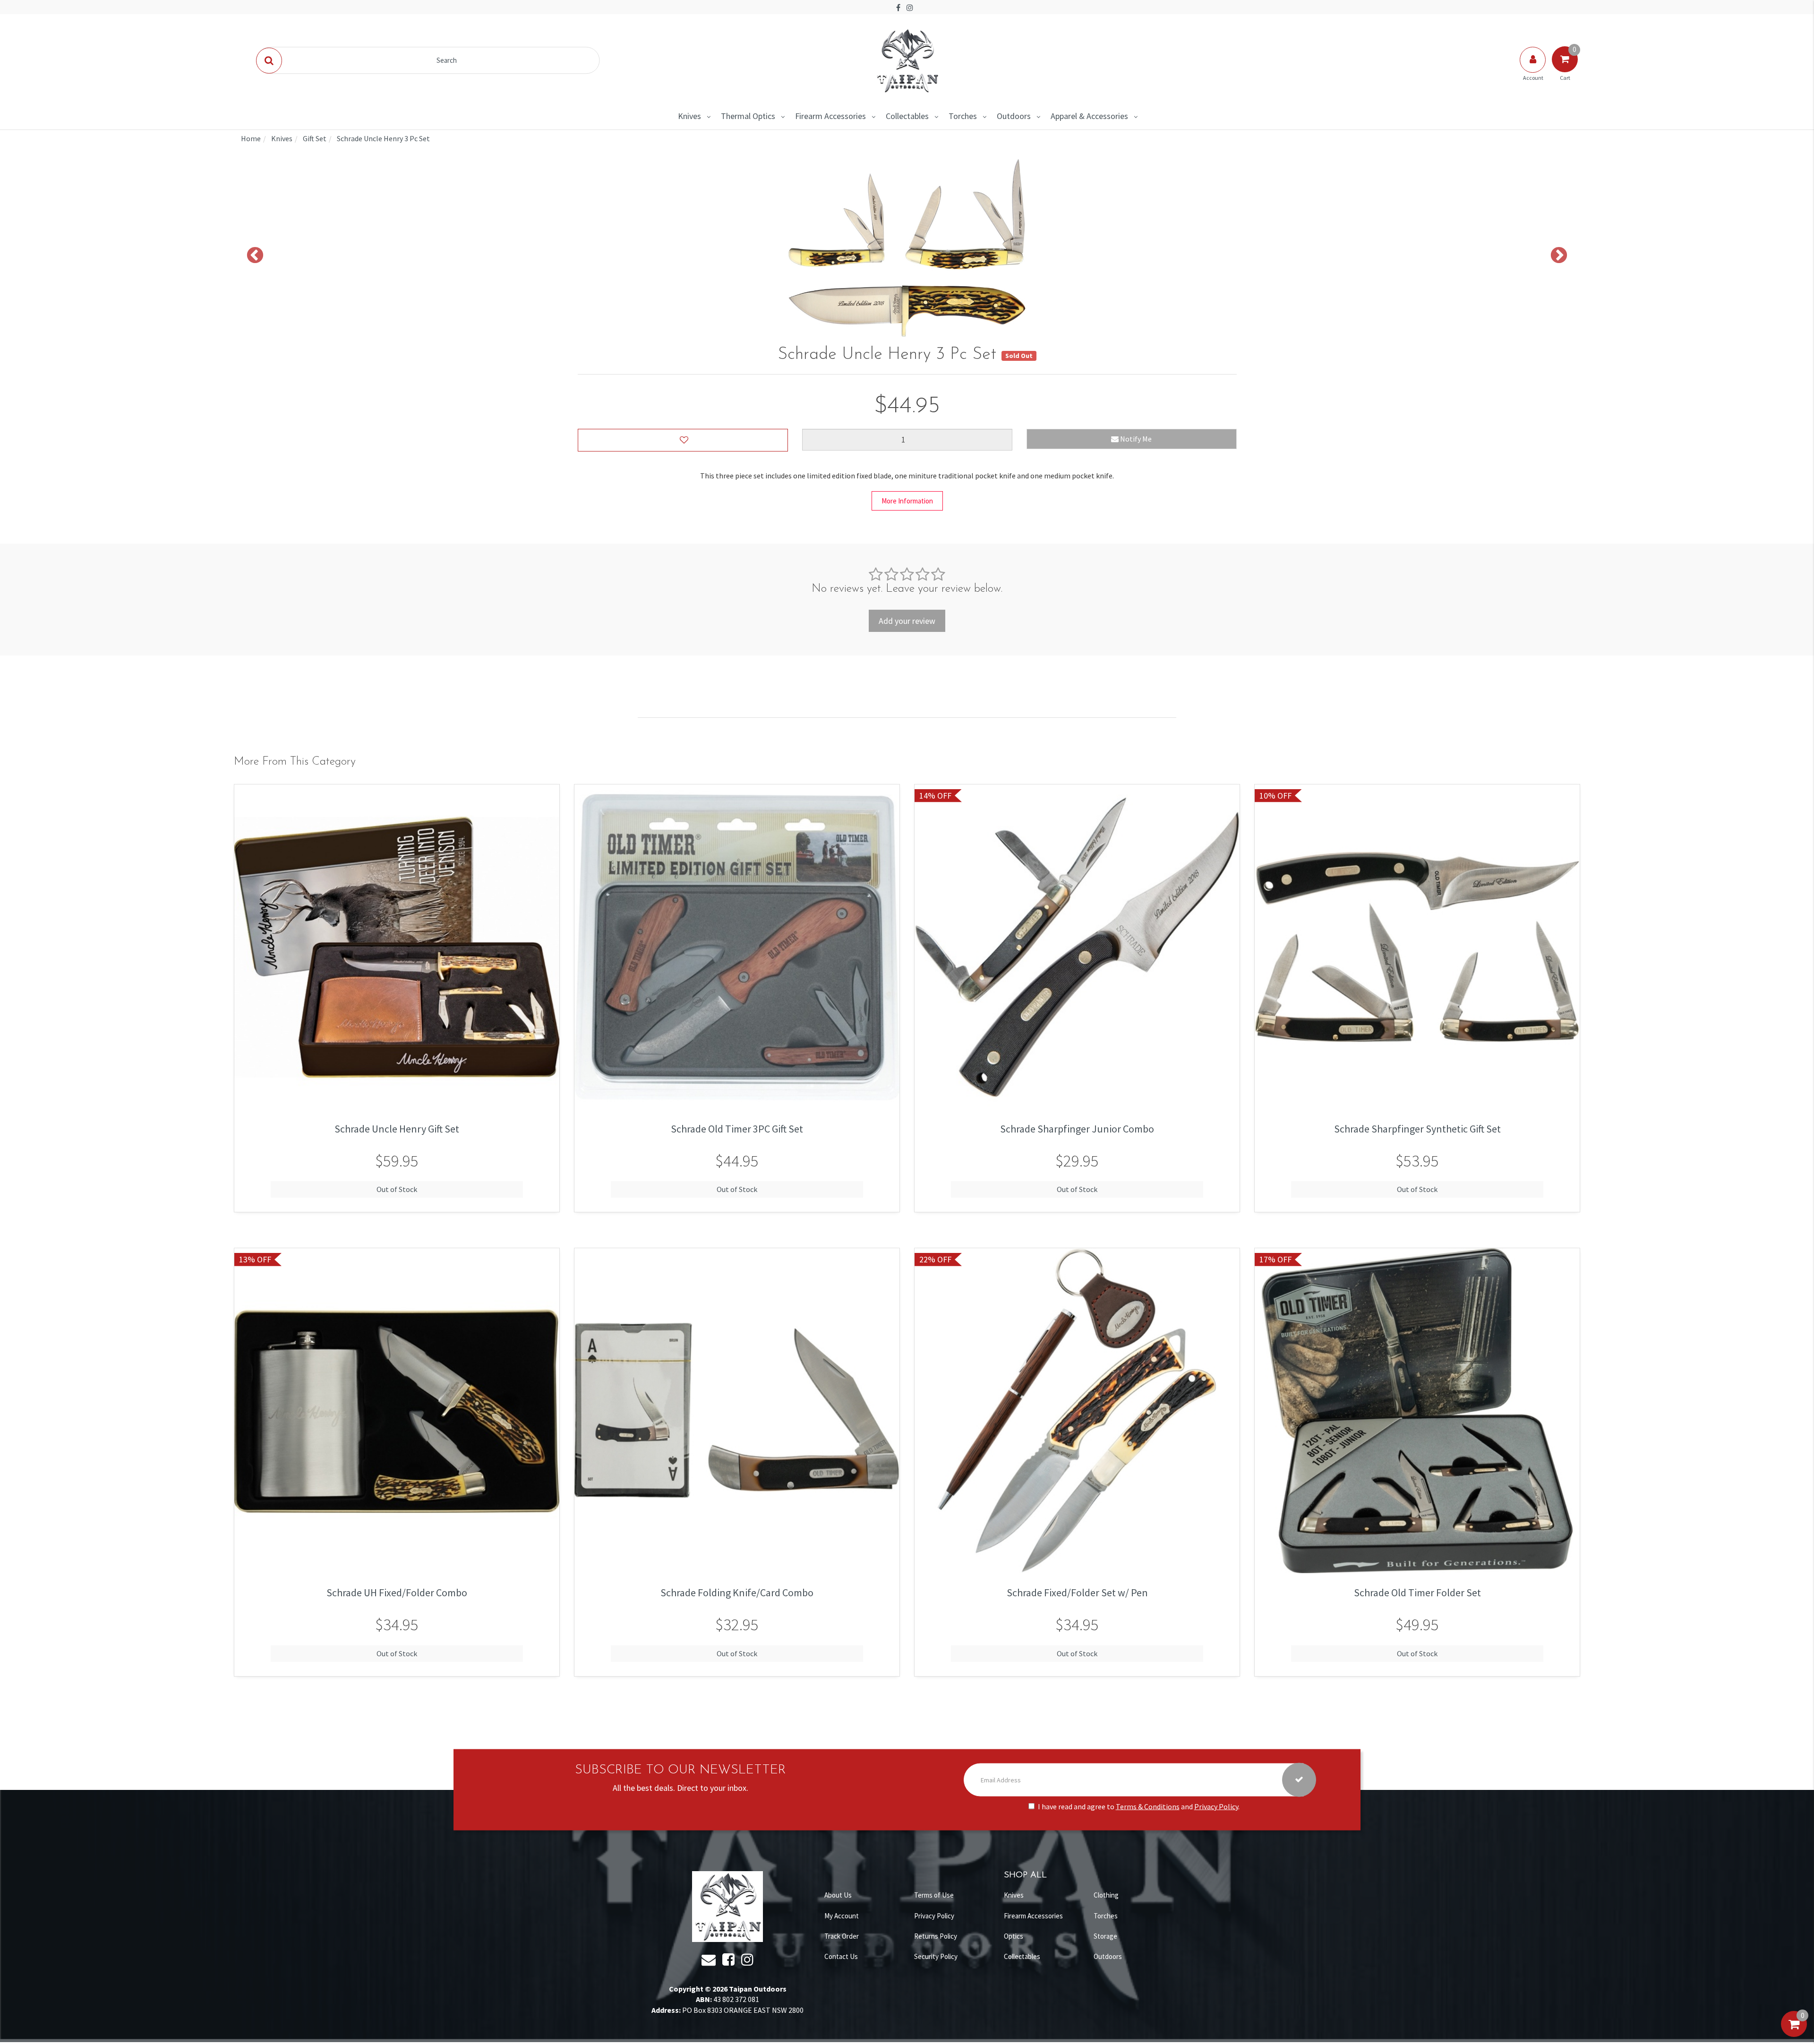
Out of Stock (397, 1189)
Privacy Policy (1216, 1806)
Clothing (1106, 1895)
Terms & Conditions (1148, 1806)
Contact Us (841, 1956)
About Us (838, 1895)
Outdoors (1014, 116)
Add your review (907, 621)
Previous (255, 256)
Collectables (907, 116)
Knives (689, 116)
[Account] (1533, 69)
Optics (1014, 1936)
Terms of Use (934, 1895)
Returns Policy (936, 1936)
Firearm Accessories (830, 116)
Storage (1105, 1936)
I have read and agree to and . (1139, 1806)
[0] (1794, 2034)
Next (1559, 256)
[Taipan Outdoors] (907, 60)
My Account (842, 1916)
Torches (963, 116)
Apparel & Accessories (1089, 116)
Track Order (842, 1936)
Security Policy (936, 1956)
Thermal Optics (748, 116)
